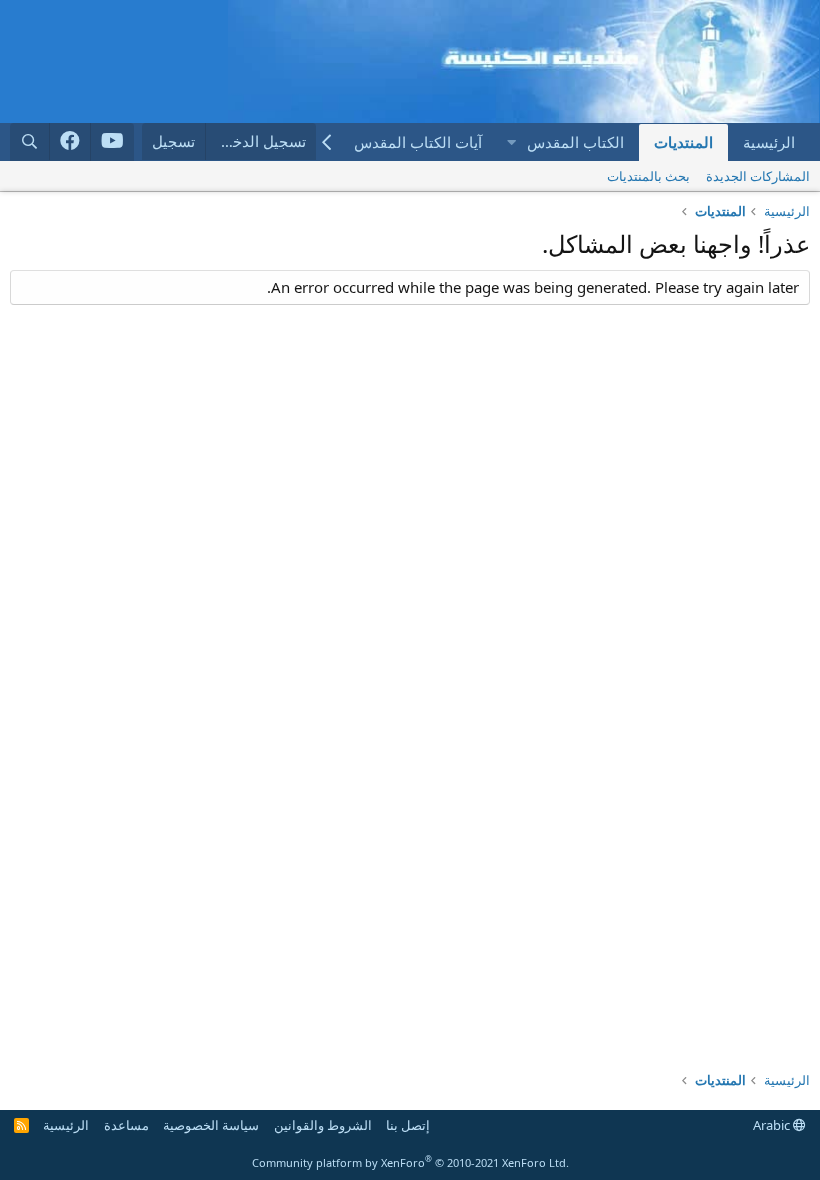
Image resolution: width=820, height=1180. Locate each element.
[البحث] (30, 141)
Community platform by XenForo (410, 1162)
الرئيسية (769, 142)
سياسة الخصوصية (211, 1125)
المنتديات (683, 142)
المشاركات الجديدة (758, 176)
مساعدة (126, 1125)
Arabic (773, 1125)
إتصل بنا (408, 1125)
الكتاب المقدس (575, 142)
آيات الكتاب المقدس (418, 142)
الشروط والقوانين (323, 1125)
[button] (511, 142)
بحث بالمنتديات (648, 176)
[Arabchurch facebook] (70, 142)
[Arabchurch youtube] (112, 142)
